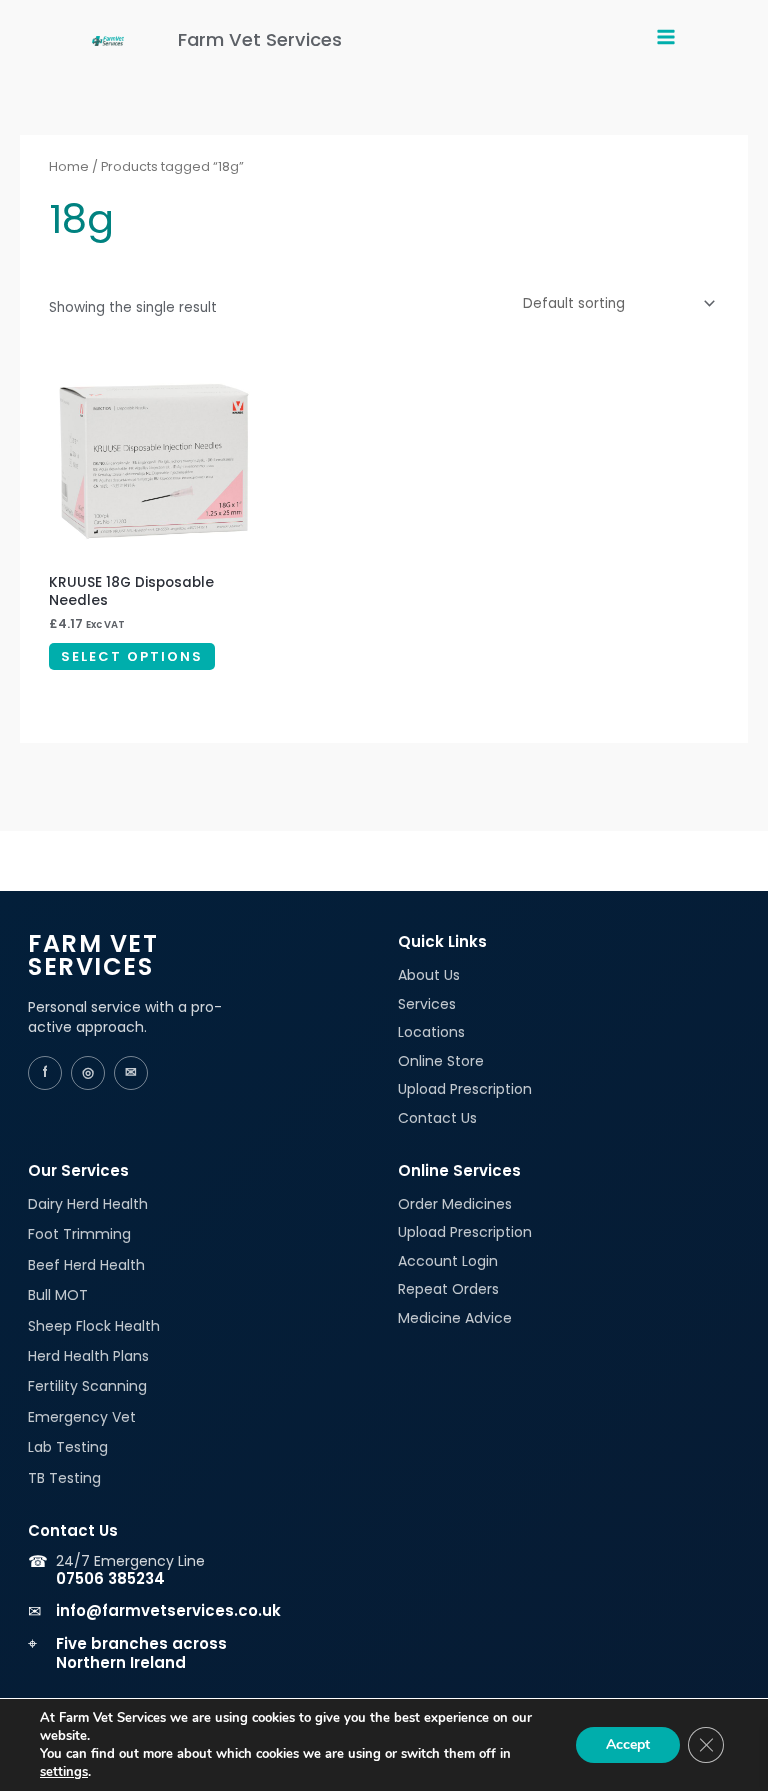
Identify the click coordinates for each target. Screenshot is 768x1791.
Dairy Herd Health (88, 1204)
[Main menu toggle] (666, 39)
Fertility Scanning (87, 1386)
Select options (132, 656)
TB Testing (64, 1478)
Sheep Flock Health (94, 1326)
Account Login (448, 1261)
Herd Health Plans (88, 1356)
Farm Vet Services (260, 39)
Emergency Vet (82, 1417)
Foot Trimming (79, 1234)
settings (64, 1772)
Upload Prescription (465, 1089)
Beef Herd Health (86, 1265)
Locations (431, 1032)
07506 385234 (110, 1578)
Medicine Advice (455, 1318)
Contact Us (437, 1118)
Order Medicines (455, 1204)
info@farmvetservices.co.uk (168, 1610)
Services (427, 1004)
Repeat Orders (448, 1289)
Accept (628, 1744)
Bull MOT (58, 1295)
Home (69, 166)
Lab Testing (68, 1447)
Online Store (441, 1061)
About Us (429, 975)
